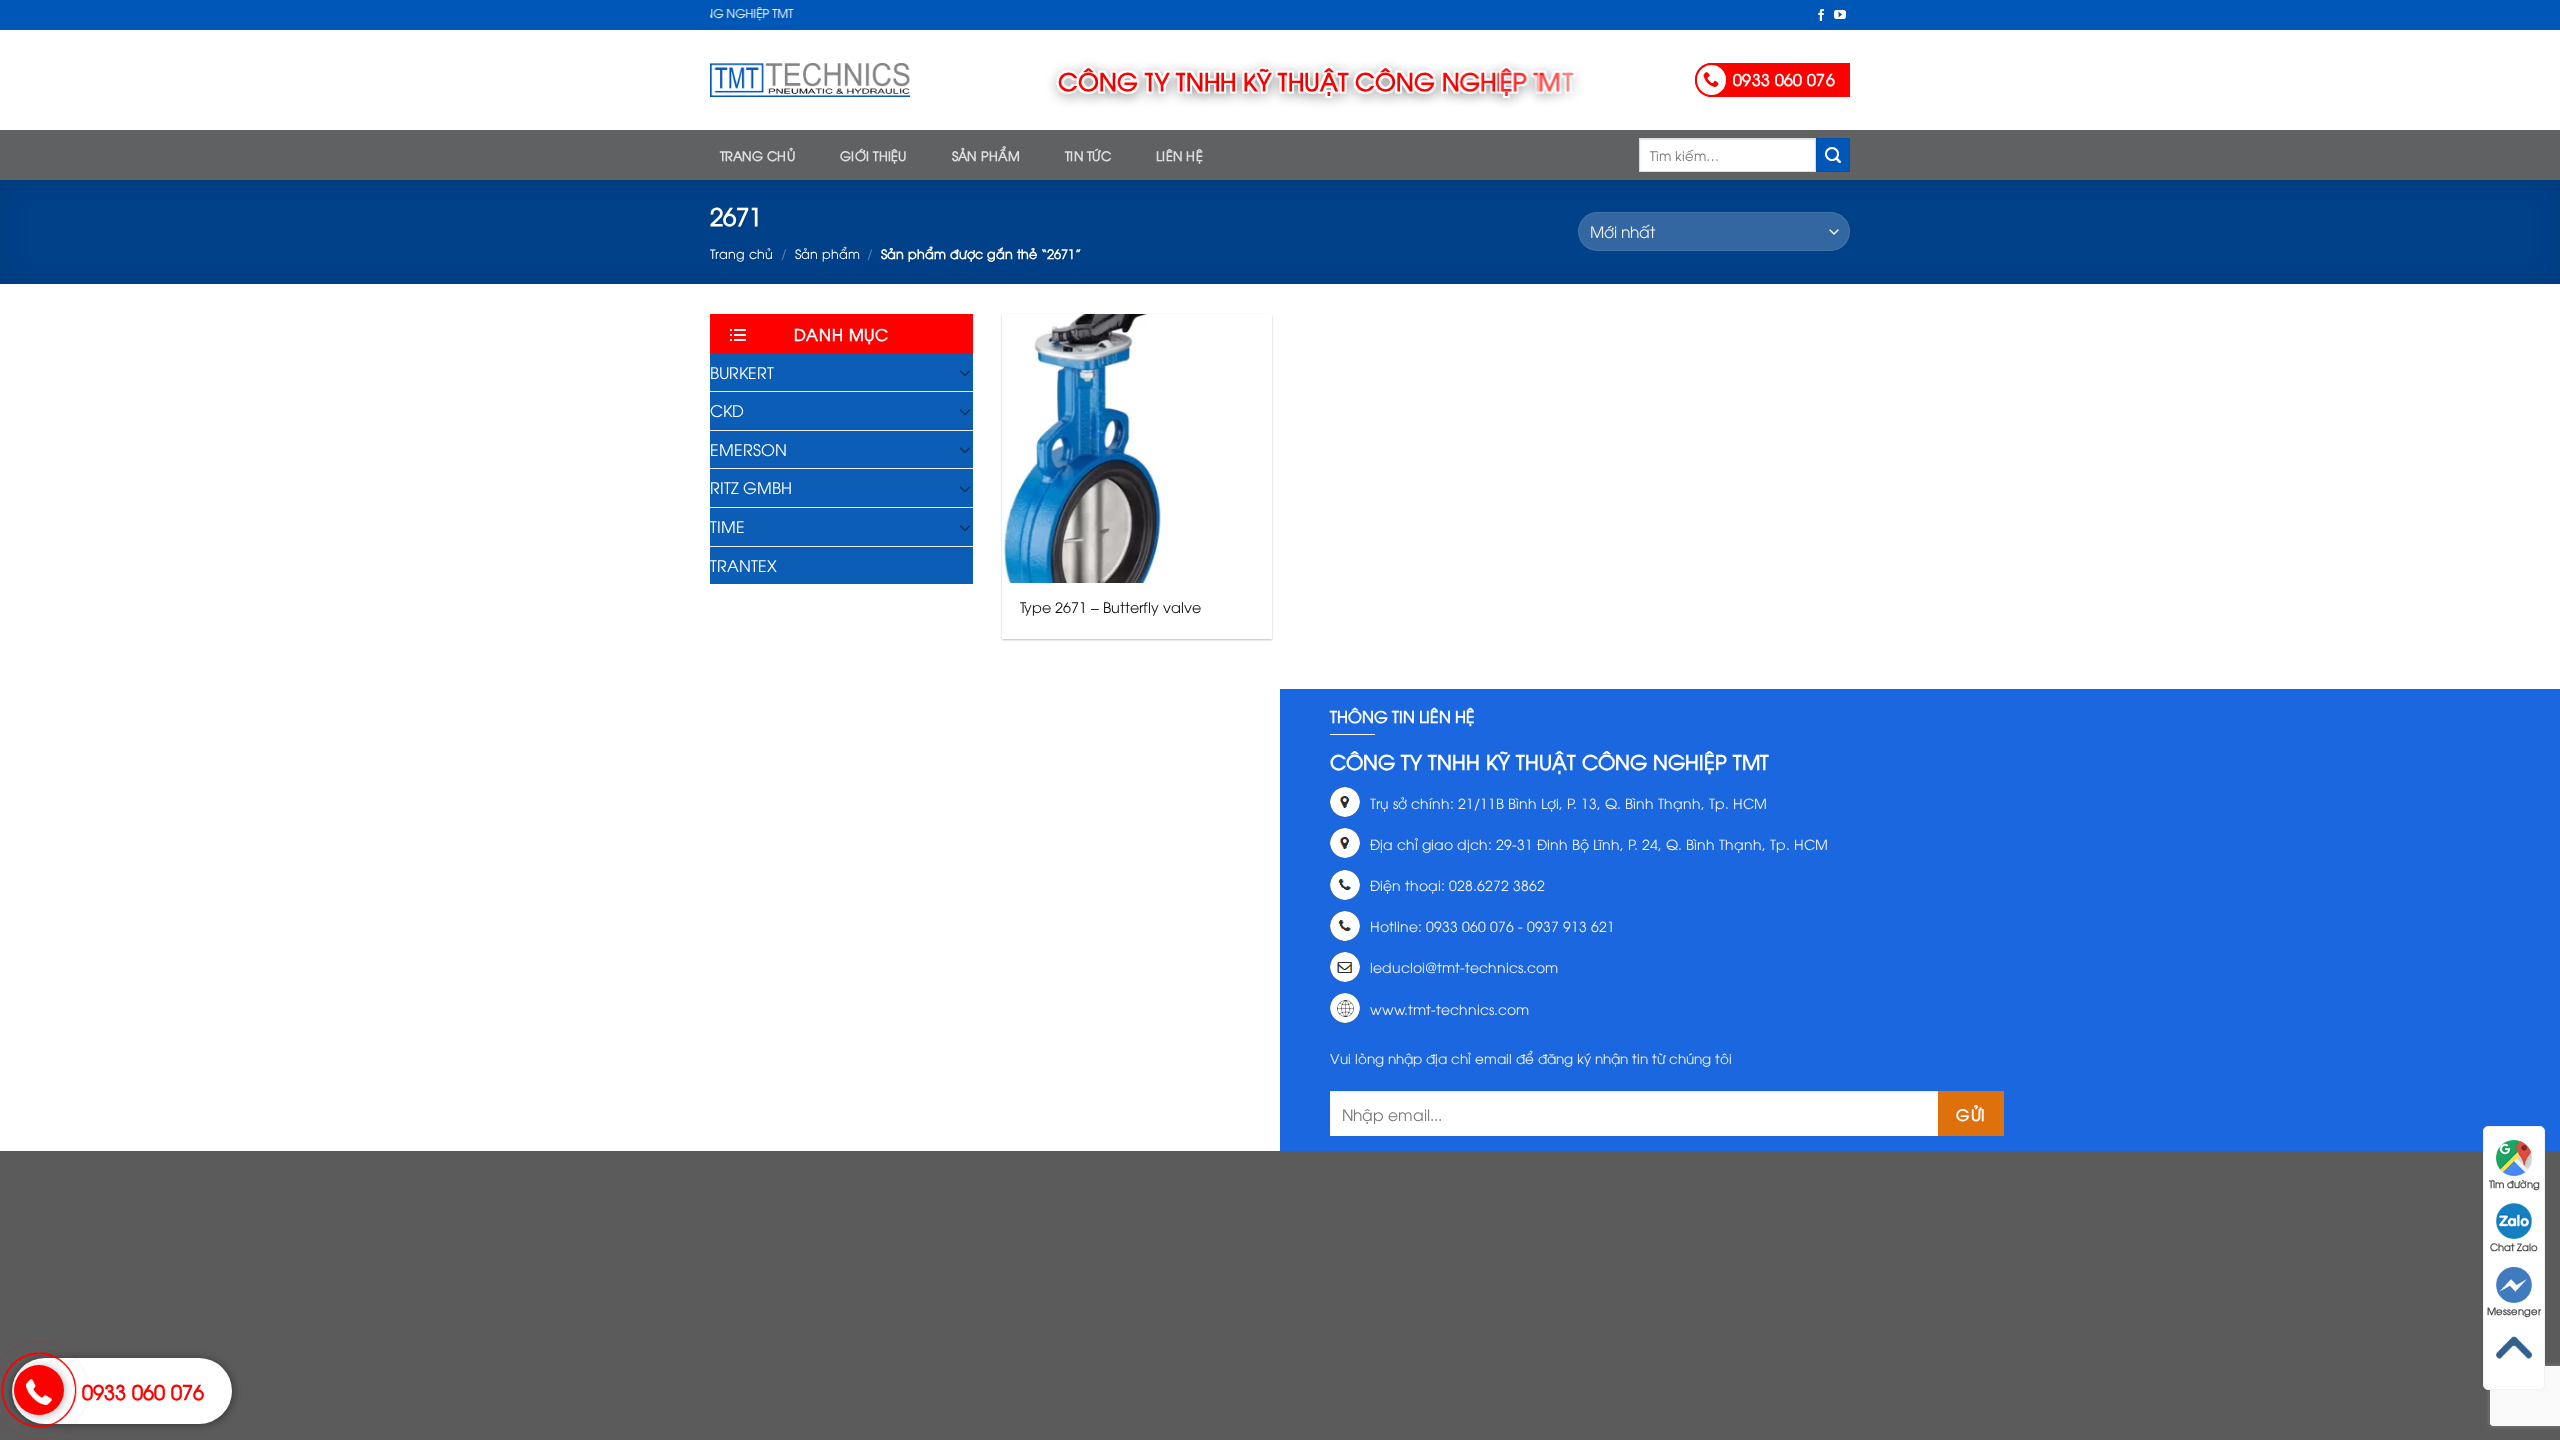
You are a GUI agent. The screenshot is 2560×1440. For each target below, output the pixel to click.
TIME (727, 526)
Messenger (2514, 1310)
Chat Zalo (2514, 1246)
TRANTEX (743, 565)
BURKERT (742, 372)
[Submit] (1833, 155)
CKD (727, 410)
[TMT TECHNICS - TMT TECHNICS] (810, 80)
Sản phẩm (986, 155)
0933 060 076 (143, 1390)
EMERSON (748, 449)
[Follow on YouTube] (1840, 16)
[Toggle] (965, 372)
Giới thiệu (873, 155)
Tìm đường (2514, 1183)
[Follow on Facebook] (1821, 16)
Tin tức (1088, 155)
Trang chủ (757, 155)
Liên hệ (1179, 155)
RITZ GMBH (751, 487)
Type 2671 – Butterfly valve (1110, 607)
